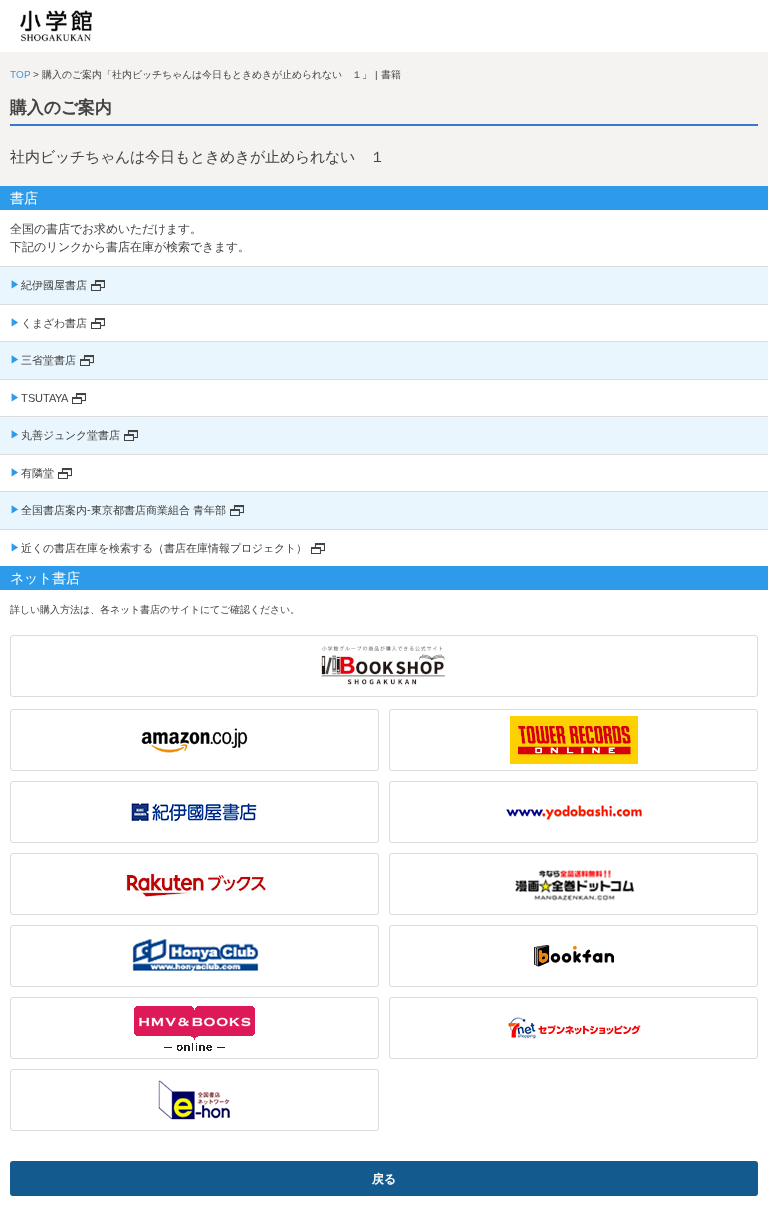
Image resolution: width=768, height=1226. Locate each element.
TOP (20, 74)
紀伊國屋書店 (54, 285)
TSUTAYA (44, 398)
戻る (384, 1179)
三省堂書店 (48, 360)
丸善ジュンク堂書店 (70, 435)
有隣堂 (37, 473)
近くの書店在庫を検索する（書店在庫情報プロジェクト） (164, 548)
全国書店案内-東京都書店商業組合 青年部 (123, 510)
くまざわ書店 (54, 323)
